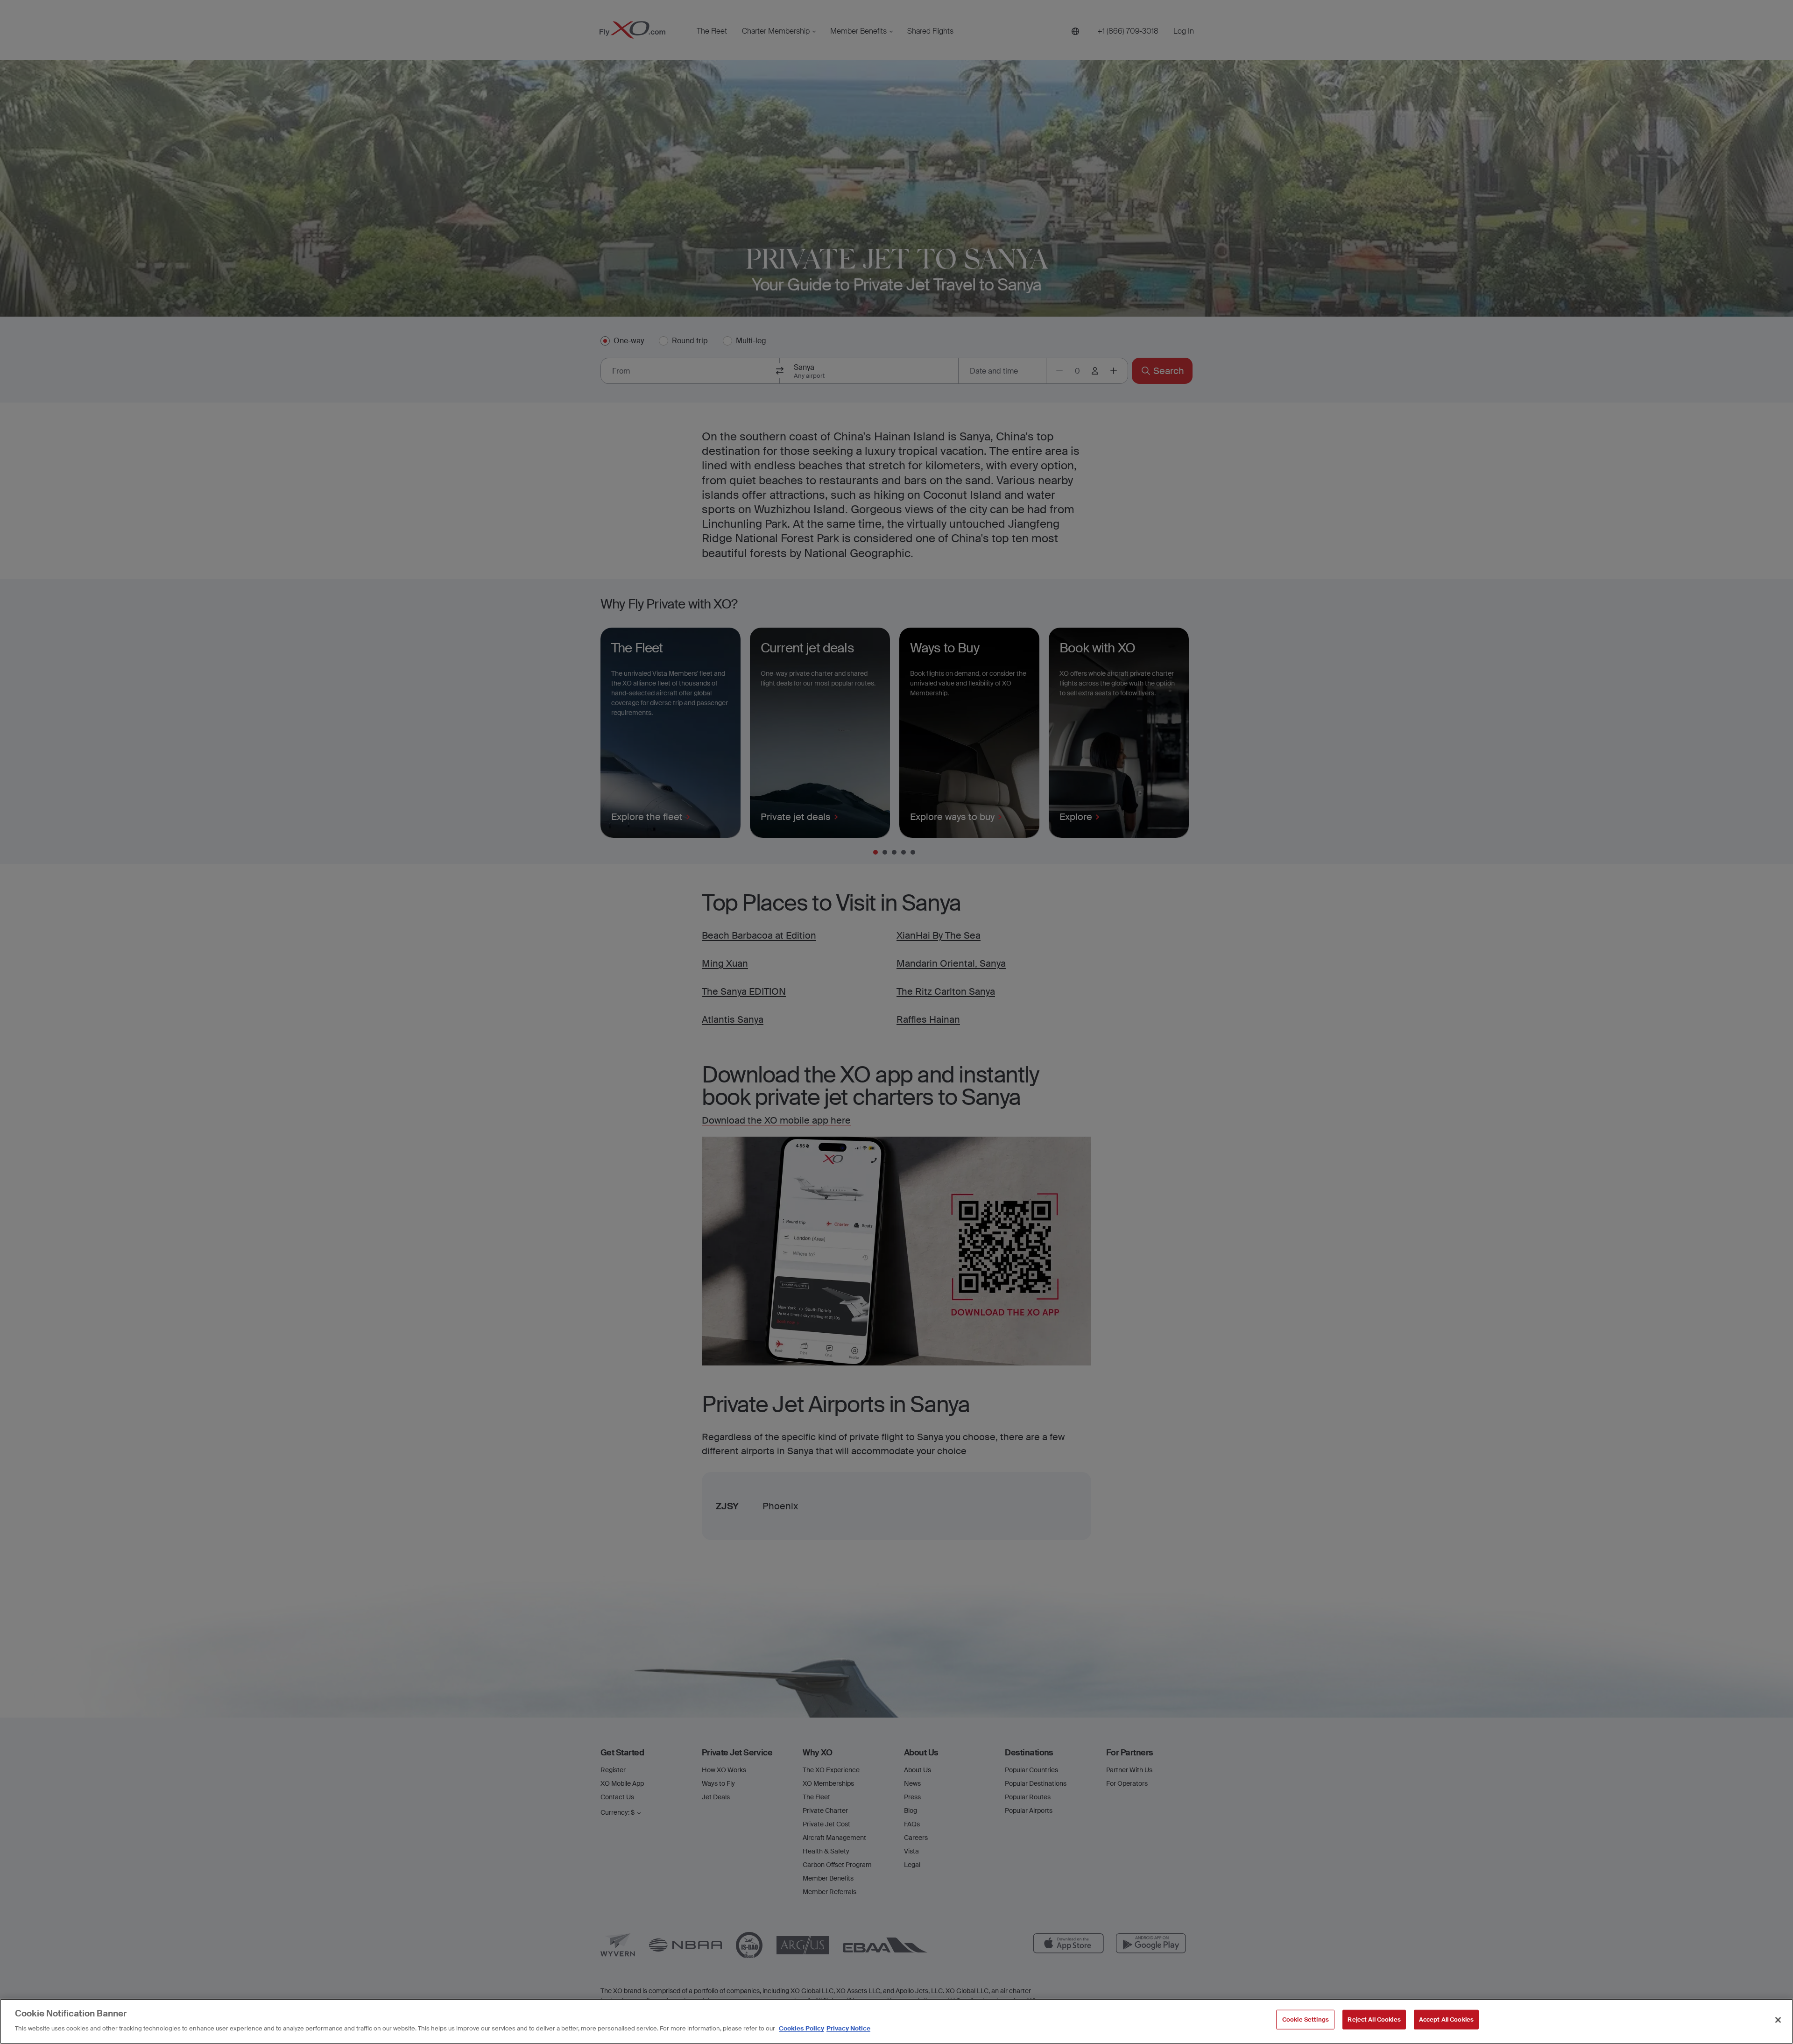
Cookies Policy (801, 2028)
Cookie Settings (1306, 2019)
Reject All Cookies (1374, 2019)
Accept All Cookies (1446, 2019)
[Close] (1778, 2020)
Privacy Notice (848, 2028)
